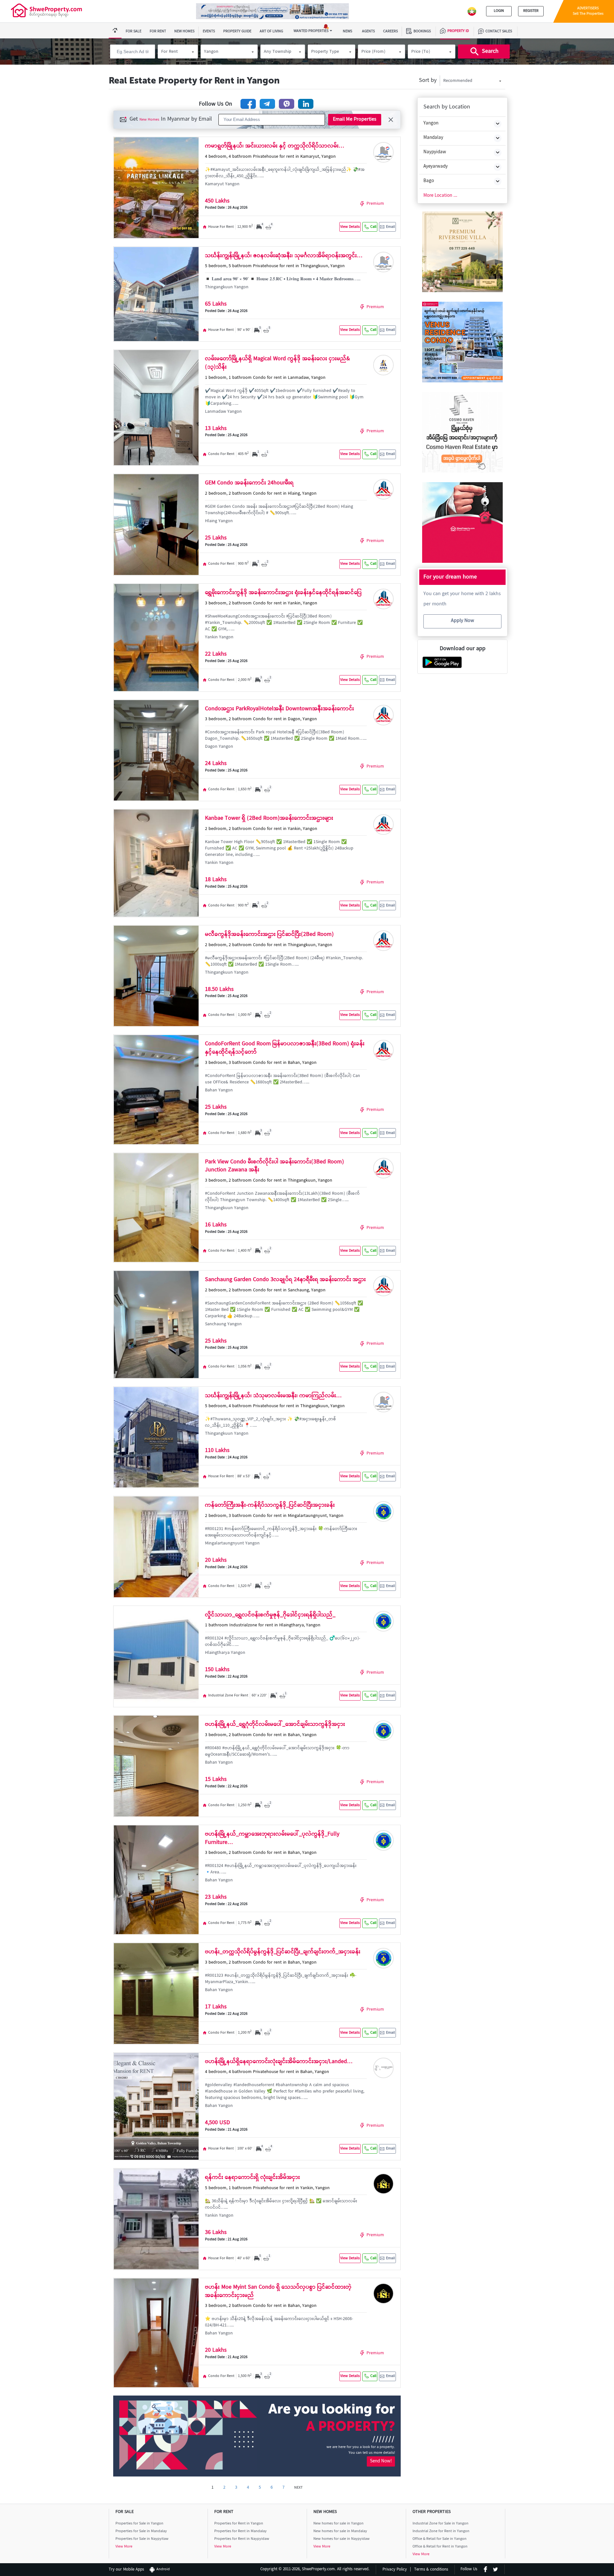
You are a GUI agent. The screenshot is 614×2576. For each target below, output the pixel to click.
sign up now (307, 1356)
